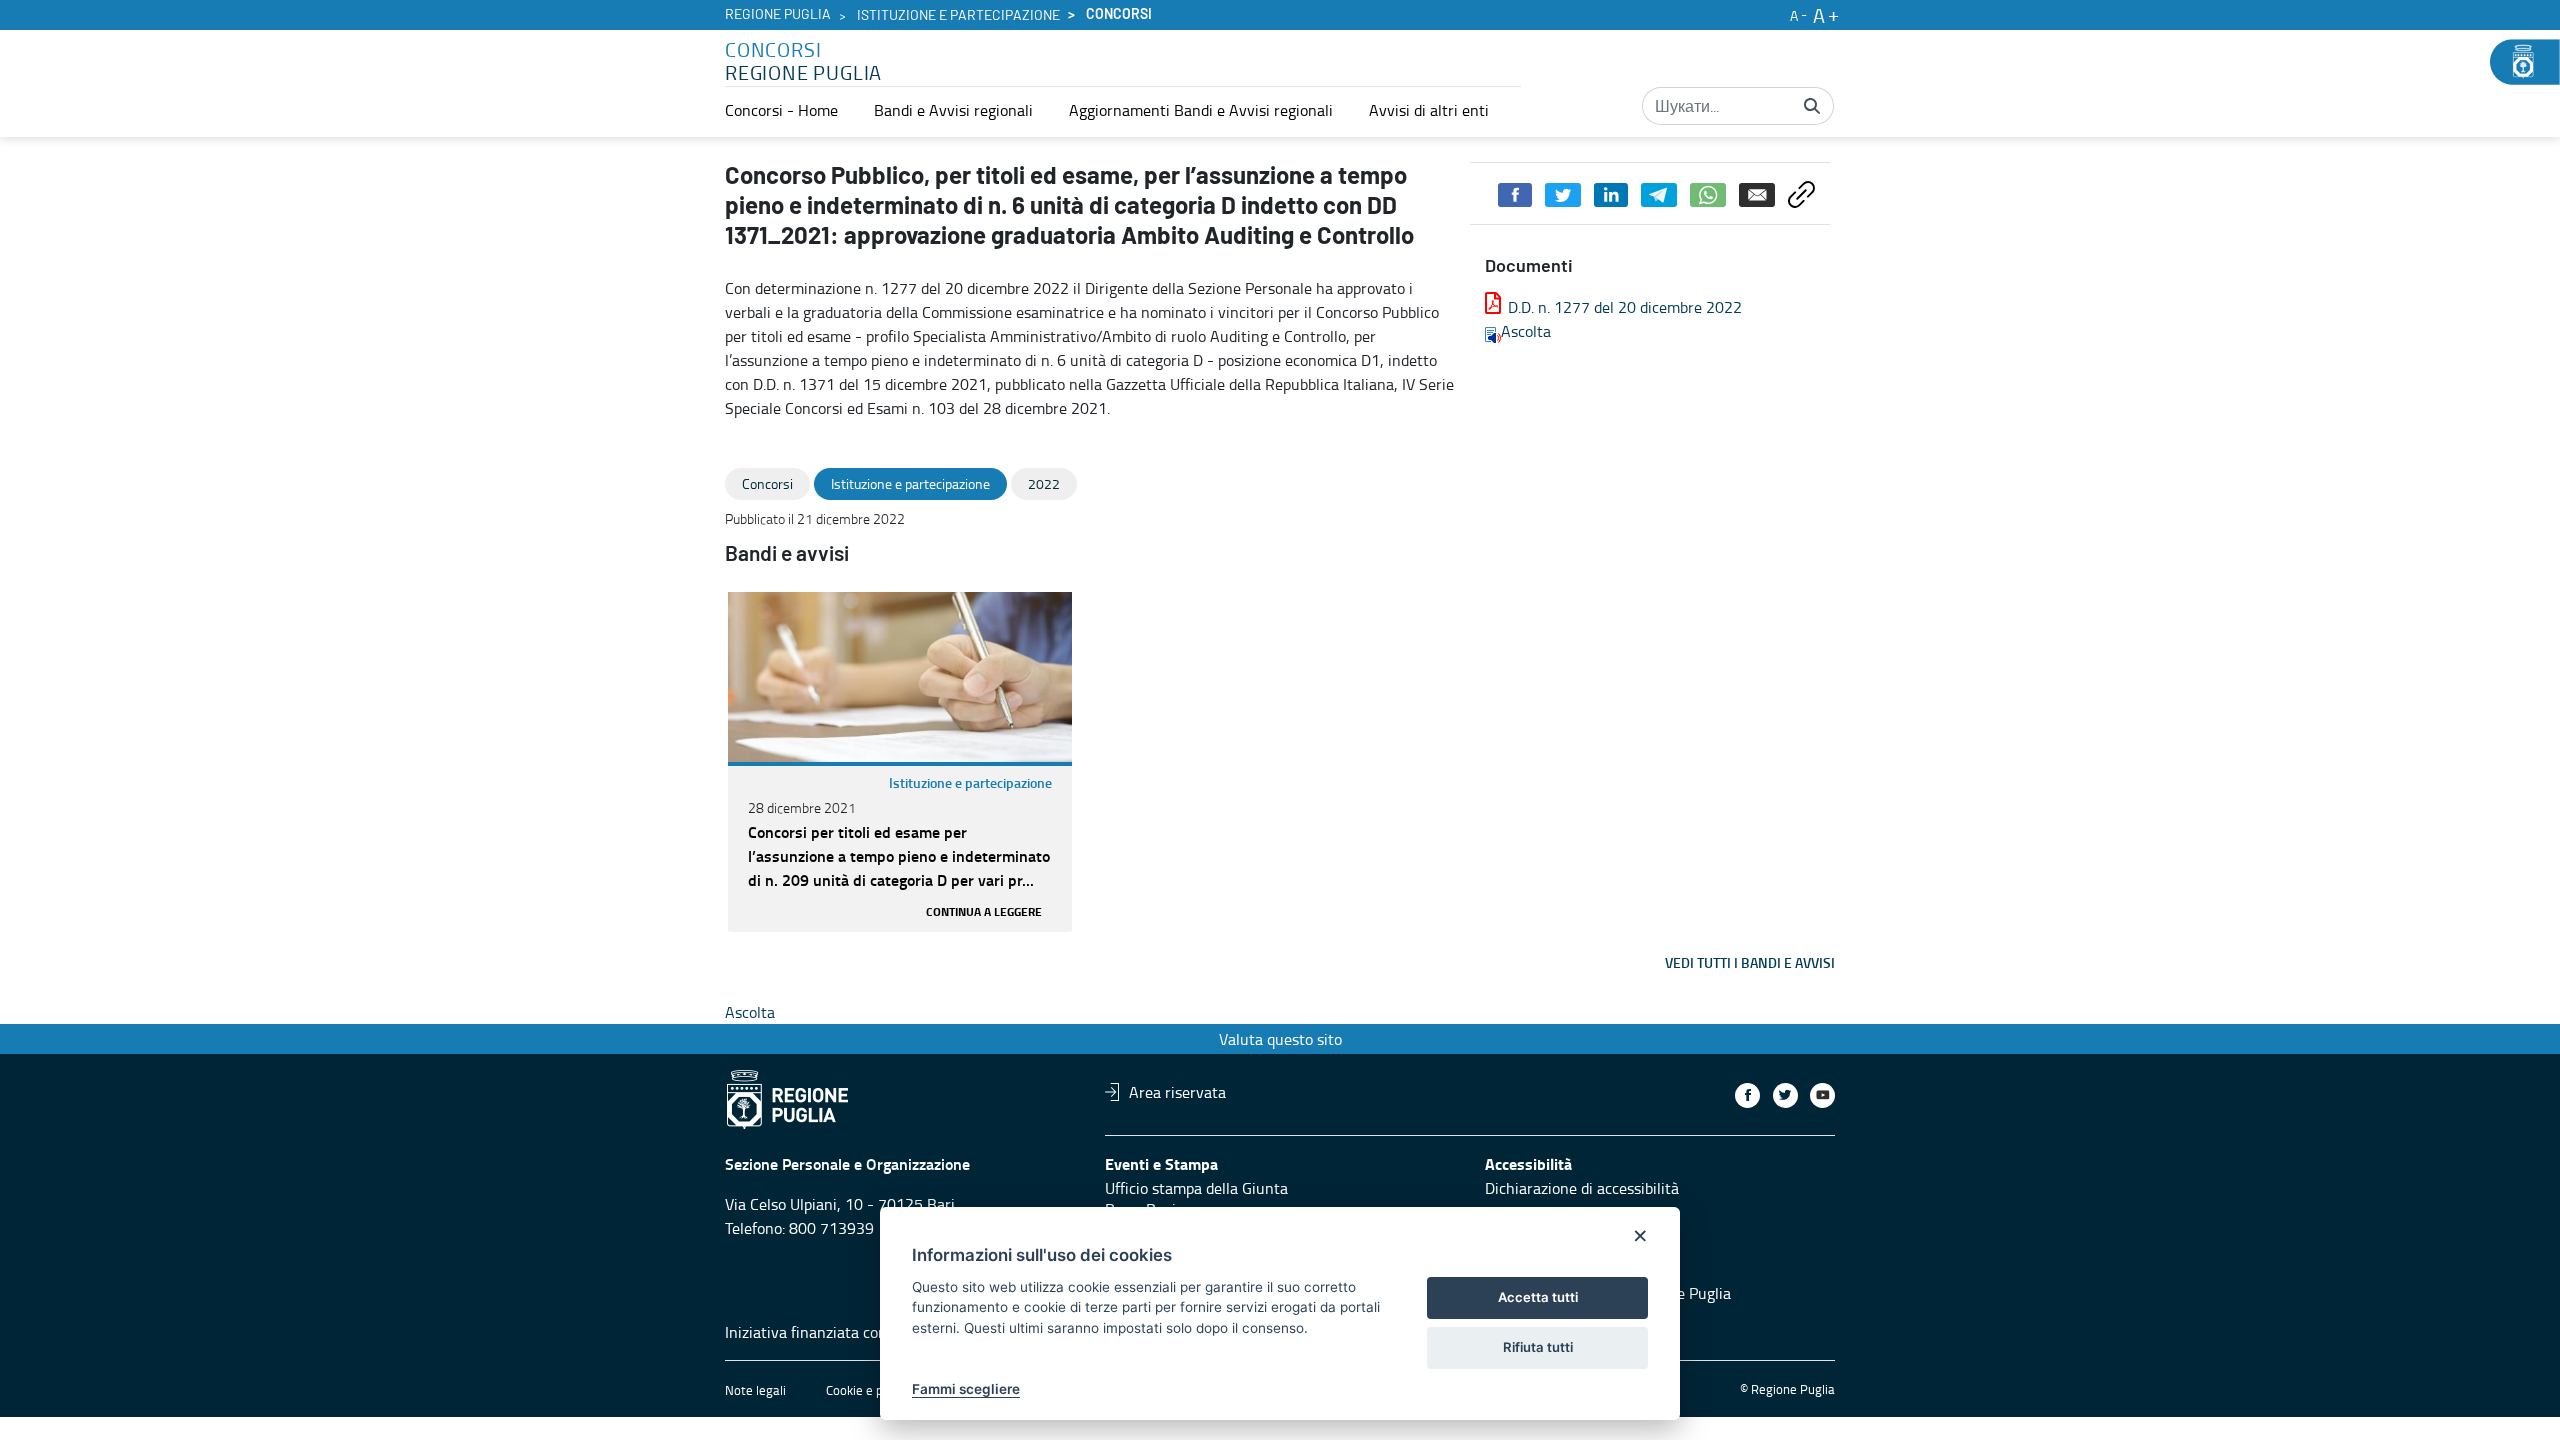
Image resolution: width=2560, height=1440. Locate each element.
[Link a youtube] (1822, 1095)
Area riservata (1177, 1092)
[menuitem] (781, 110)
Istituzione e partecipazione (958, 16)
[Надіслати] (1812, 106)
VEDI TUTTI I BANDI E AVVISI (1750, 962)
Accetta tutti (1538, 1297)
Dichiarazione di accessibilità (1582, 1188)
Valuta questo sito (1280, 1039)
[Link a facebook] (1747, 1095)
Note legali (755, 1390)
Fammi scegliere (966, 1389)
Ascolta (1526, 331)
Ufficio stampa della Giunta (1196, 1188)
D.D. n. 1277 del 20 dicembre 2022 (1625, 307)
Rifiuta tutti (1538, 1347)
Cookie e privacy (871, 1390)
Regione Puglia (778, 15)
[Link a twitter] (1785, 1095)
